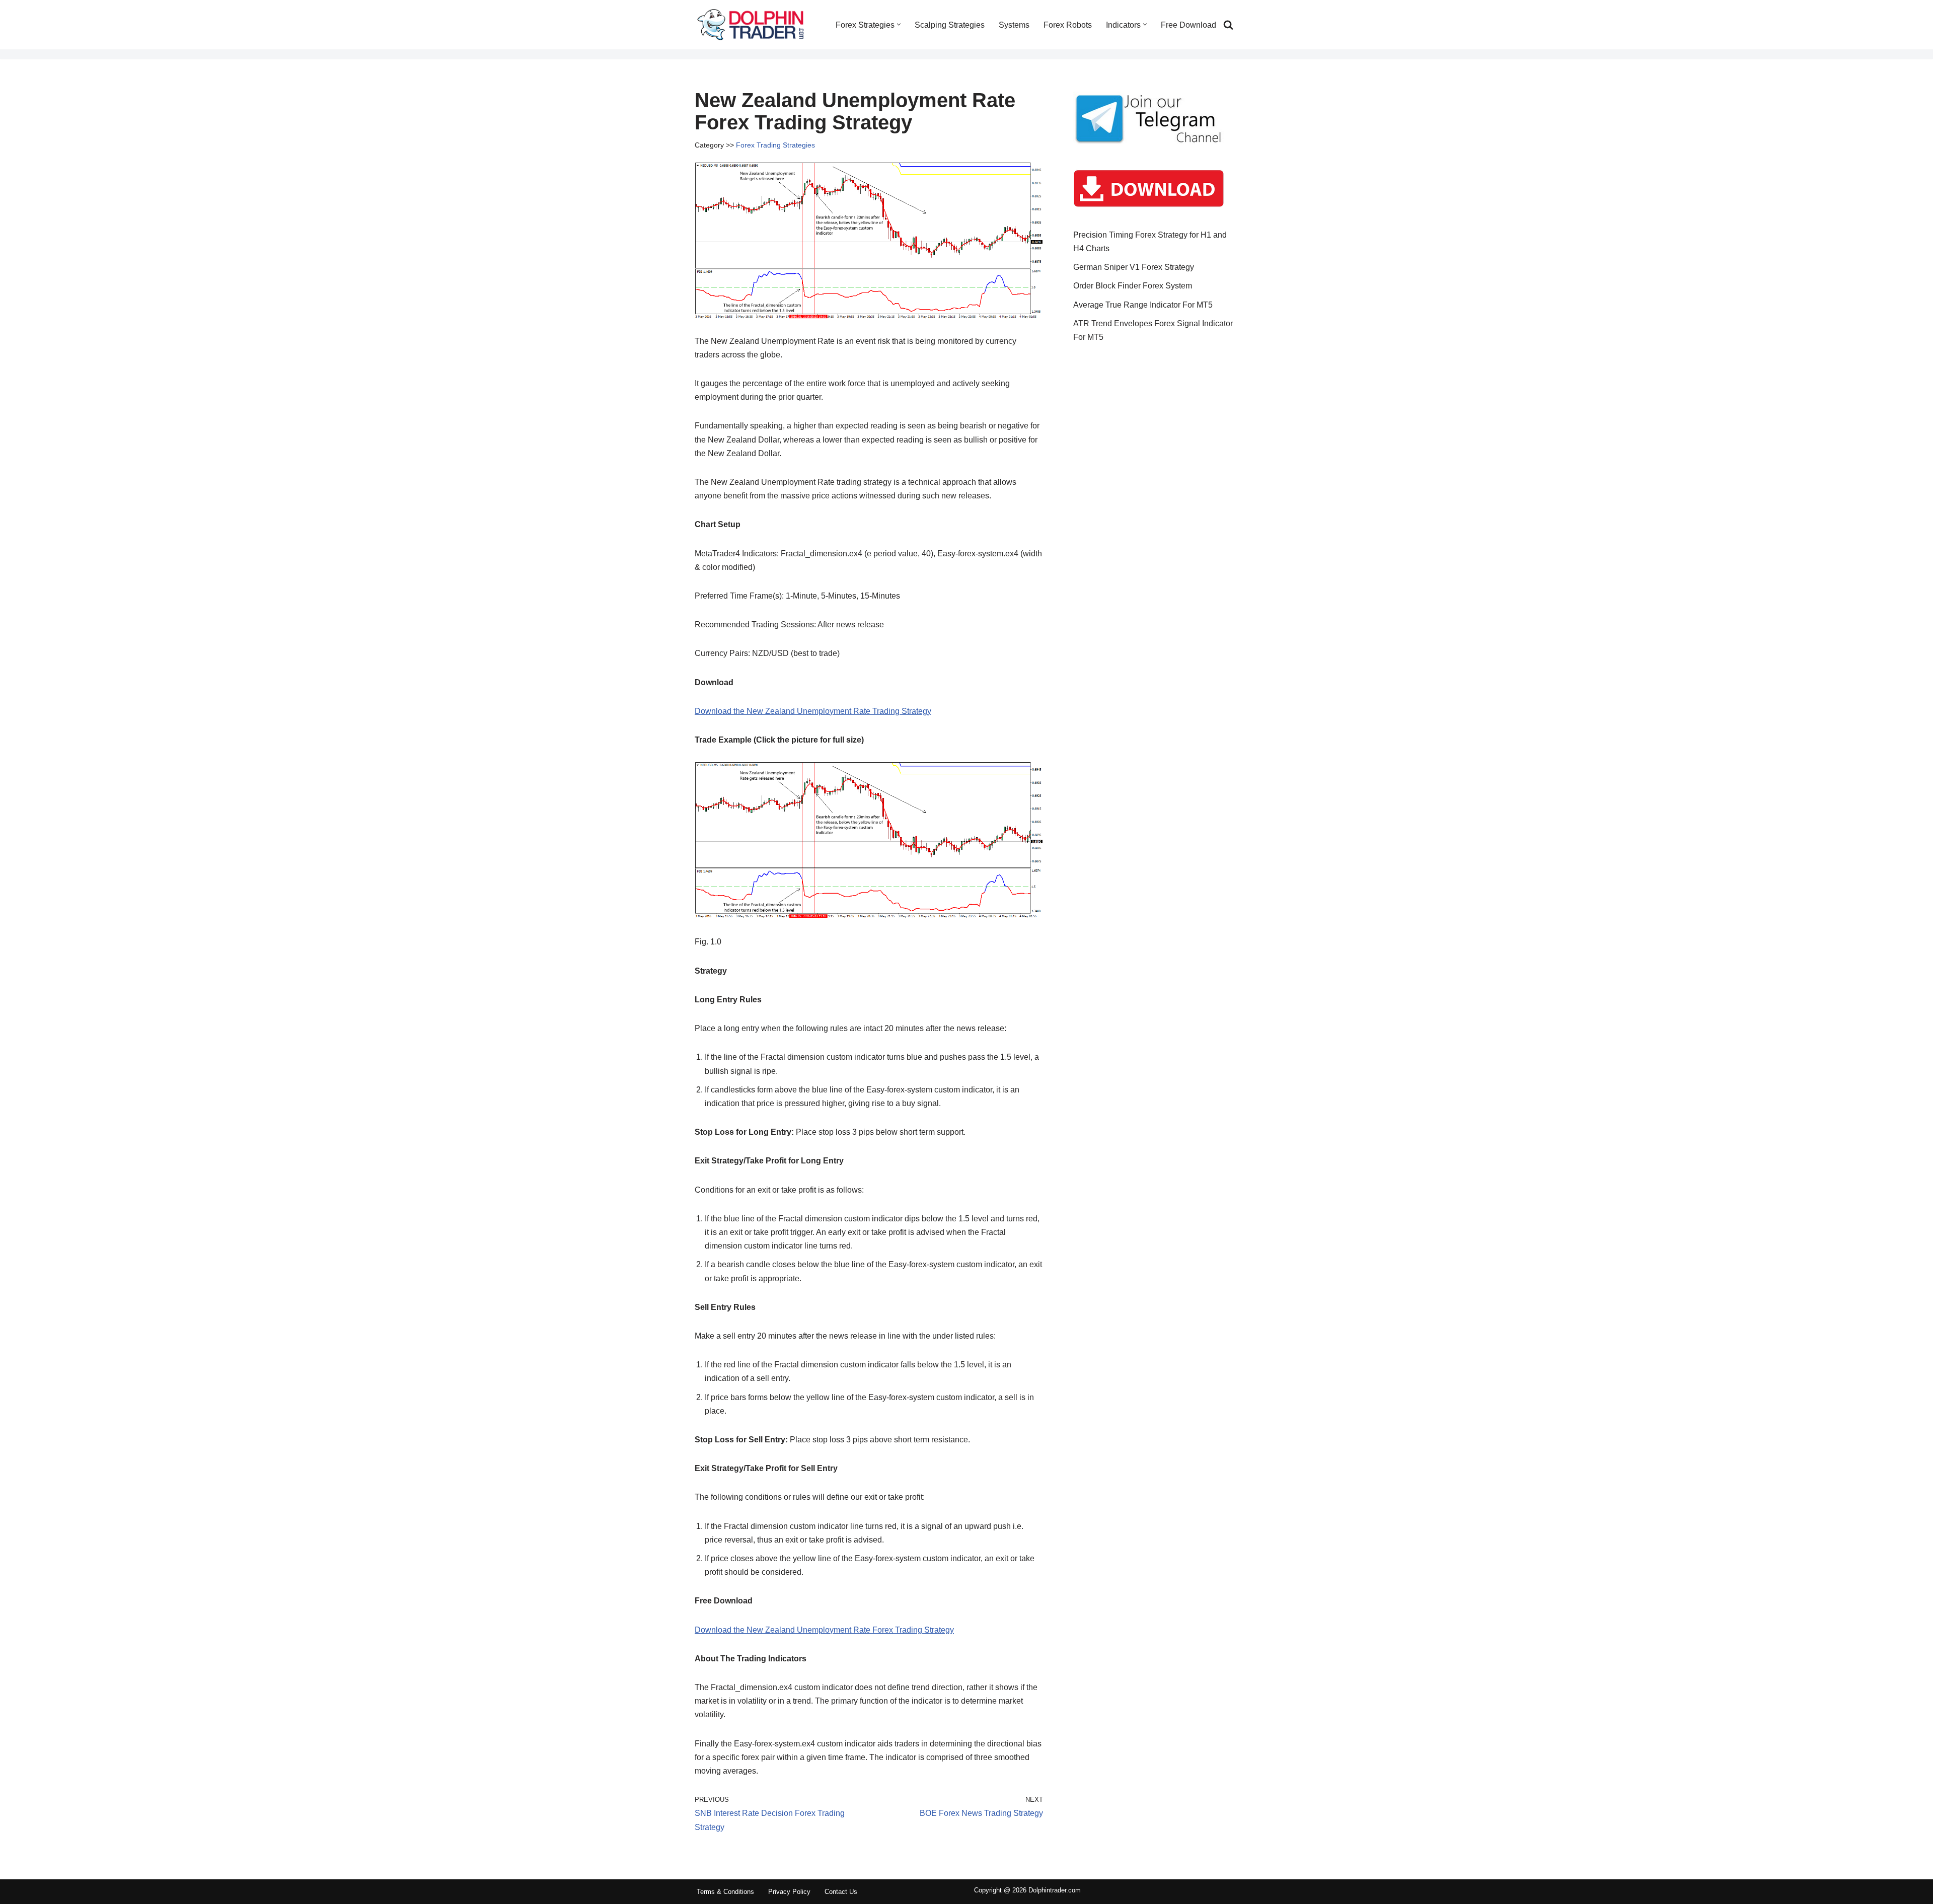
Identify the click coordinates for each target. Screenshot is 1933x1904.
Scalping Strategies (950, 25)
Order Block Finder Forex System (1133, 286)
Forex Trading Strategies (775, 145)
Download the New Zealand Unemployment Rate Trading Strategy (813, 711)
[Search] (1228, 25)
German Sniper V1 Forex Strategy (1134, 267)
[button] (899, 24)
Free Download (1188, 25)
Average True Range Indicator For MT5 (1143, 305)
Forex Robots (1068, 25)
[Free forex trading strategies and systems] (751, 25)
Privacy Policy (789, 1892)
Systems (1014, 25)
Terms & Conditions (725, 1892)
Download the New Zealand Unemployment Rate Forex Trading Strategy (824, 1630)
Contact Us (841, 1892)
